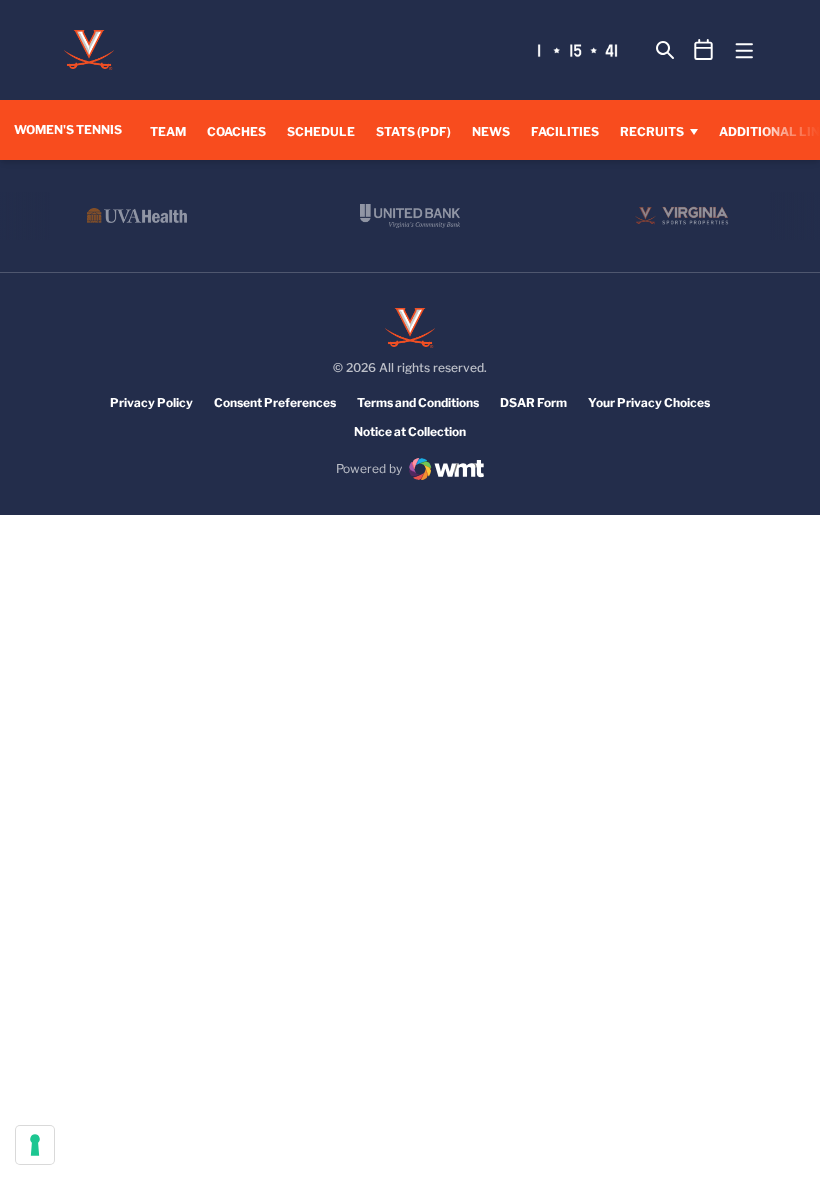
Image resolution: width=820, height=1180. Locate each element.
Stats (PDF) (413, 131)
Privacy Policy (151, 402)
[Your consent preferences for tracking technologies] (35, 1145)
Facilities (565, 131)
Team (168, 131)
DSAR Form (533, 402)
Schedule (321, 131)
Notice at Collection (410, 431)
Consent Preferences (275, 402)
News (491, 131)
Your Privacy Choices (649, 402)
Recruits (652, 131)
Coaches (236, 131)
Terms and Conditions (418, 402)
